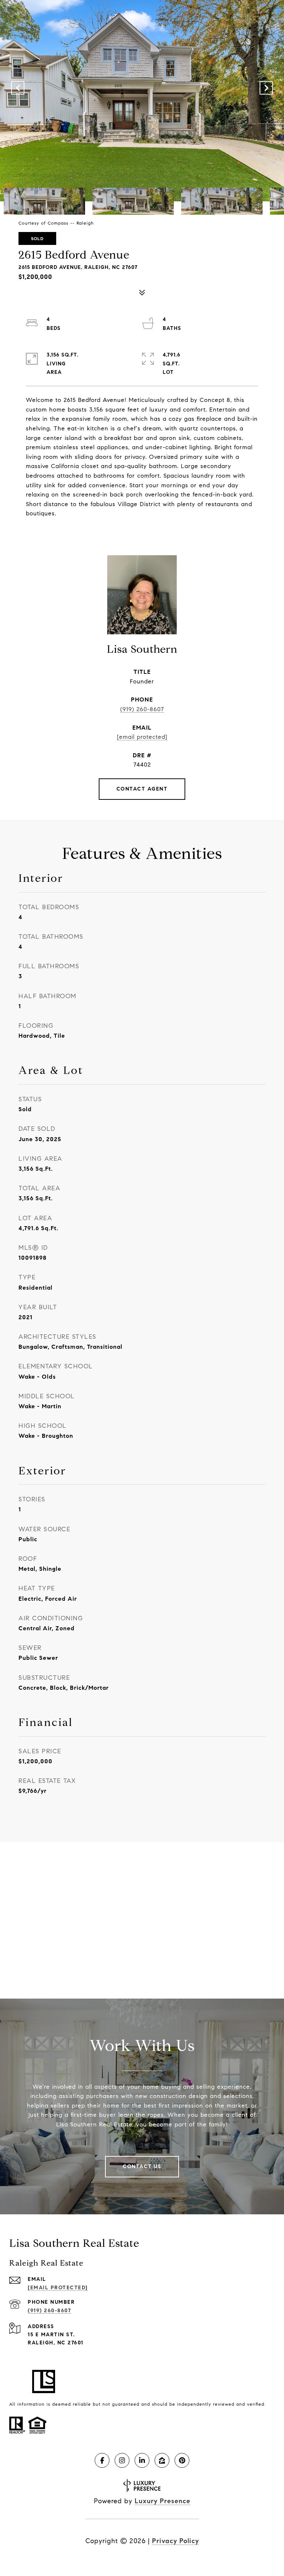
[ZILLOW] (162, 2460)
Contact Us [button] (142, 2166)
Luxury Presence (163, 2501)
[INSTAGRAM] (122, 2460)
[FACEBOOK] (102, 2460)
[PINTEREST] (182, 2460)
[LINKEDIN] (142, 2460)
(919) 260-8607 (142, 709)
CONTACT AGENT (142, 789)
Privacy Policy (175, 2541)
